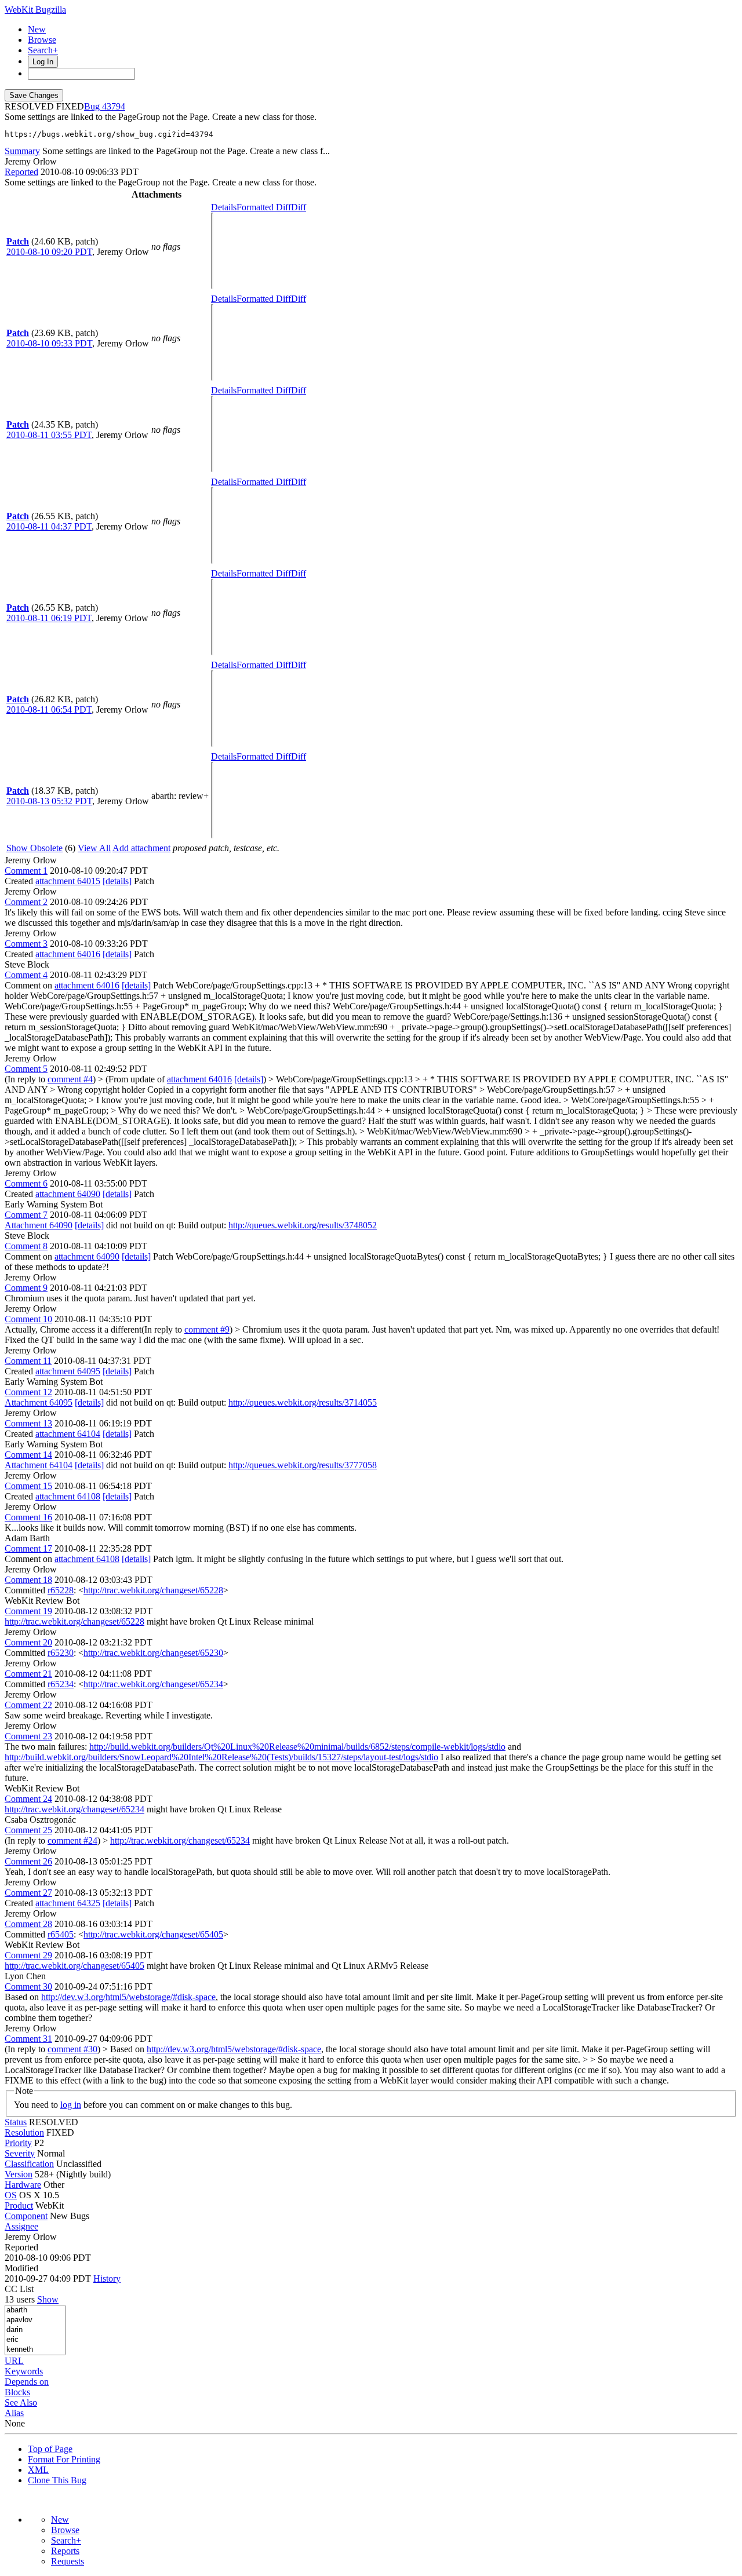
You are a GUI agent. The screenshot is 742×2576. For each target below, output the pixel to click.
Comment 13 (28, 1423)
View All (94, 848)
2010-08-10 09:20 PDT (49, 252)
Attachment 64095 (39, 1402)
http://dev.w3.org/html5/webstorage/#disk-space (128, 1997)
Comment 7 (26, 1215)
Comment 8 (26, 1246)
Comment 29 (28, 1955)
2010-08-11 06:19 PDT (49, 618)
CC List (19, 2289)
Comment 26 (28, 1861)
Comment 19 (28, 1611)
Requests (68, 2561)
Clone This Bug (57, 2480)
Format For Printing (64, 2459)
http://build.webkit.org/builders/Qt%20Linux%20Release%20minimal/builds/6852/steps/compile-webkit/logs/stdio (297, 1747)
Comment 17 (28, 1548)
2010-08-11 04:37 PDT (49, 526)
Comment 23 (28, 1736)
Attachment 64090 (39, 1225)
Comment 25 (28, 1830)
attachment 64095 (68, 1371)
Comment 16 (28, 1517)
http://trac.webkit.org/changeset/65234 (153, 1684)
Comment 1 (26, 871)
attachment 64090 (68, 1194)
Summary (22, 151)
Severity (20, 2153)
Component (26, 2216)
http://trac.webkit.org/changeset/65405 (153, 1934)
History (107, 2278)
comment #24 (72, 1840)
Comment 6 (26, 1183)
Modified (21, 2268)
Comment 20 (28, 1642)
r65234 (61, 1684)
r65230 (61, 1653)
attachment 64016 (68, 954)
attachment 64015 (68, 881)
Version (19, 2174)
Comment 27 (28, 1893)
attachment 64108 (68, 1496)
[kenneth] (35, 2350)
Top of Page (50, 2449)
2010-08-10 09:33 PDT (49, 343)
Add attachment (141, 848)
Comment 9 (26, 1288)
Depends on (27, 2382)
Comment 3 (26, 944)
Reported (21, 172)
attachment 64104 (68, 1434)
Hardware (23, 2185)
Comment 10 (28, 1319)
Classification (29, 2164)
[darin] (35, 2330)
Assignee (21, 2226)
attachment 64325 (68, 1903)
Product (19, 2205)
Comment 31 (28, 2039)
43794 (114, 106)
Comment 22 (28, 1705)
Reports (65, 2551)
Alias (14, 2413)
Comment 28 (28, 1924)
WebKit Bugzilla (35, 10)
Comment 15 (28, 1486)
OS (11, 2195)
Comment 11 (28, 1361)
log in (71, 2105)
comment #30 (72, 2049)
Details (224, 207)
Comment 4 (26, 975)
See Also (21, 2402)
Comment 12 (28, 1392)
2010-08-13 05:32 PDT (49, 801)
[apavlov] (35, 2320)
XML (38, 2470)
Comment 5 (26, 1069)
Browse (42, 40)
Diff (299, 207)
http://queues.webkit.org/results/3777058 (303, 1465)
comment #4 (70, 1079)
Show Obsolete (34, 848)
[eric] (35, 2340)
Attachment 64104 (39, 1465)
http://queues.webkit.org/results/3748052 (303, 1225)
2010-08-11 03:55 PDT (49, 435)
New (37, 29)
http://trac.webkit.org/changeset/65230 (153, 1653)
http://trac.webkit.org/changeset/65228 (153, 1590)
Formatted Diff (264, 207)
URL (14, 2361)
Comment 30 (28, 1986)
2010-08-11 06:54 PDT (49, 709)
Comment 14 (28, 1455)
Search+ (43, 50)
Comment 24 (28, 1799)
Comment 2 (26, 902)
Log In (43, 62)
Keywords (24, 2371)
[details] (117, 881)
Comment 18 (28, 1580)
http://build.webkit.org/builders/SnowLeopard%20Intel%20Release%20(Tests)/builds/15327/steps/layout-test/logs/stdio (221, 1757)
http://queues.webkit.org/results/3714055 (303, 1402)
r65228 (61, 1590)
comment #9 (207, 1329)
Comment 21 (28, 1674)
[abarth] (35, 2310)
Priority (18, 2143)
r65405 (61, 1934)
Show (48, 2299)
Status (16, 2122)
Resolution (24, 2132)
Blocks (17, 2392)
